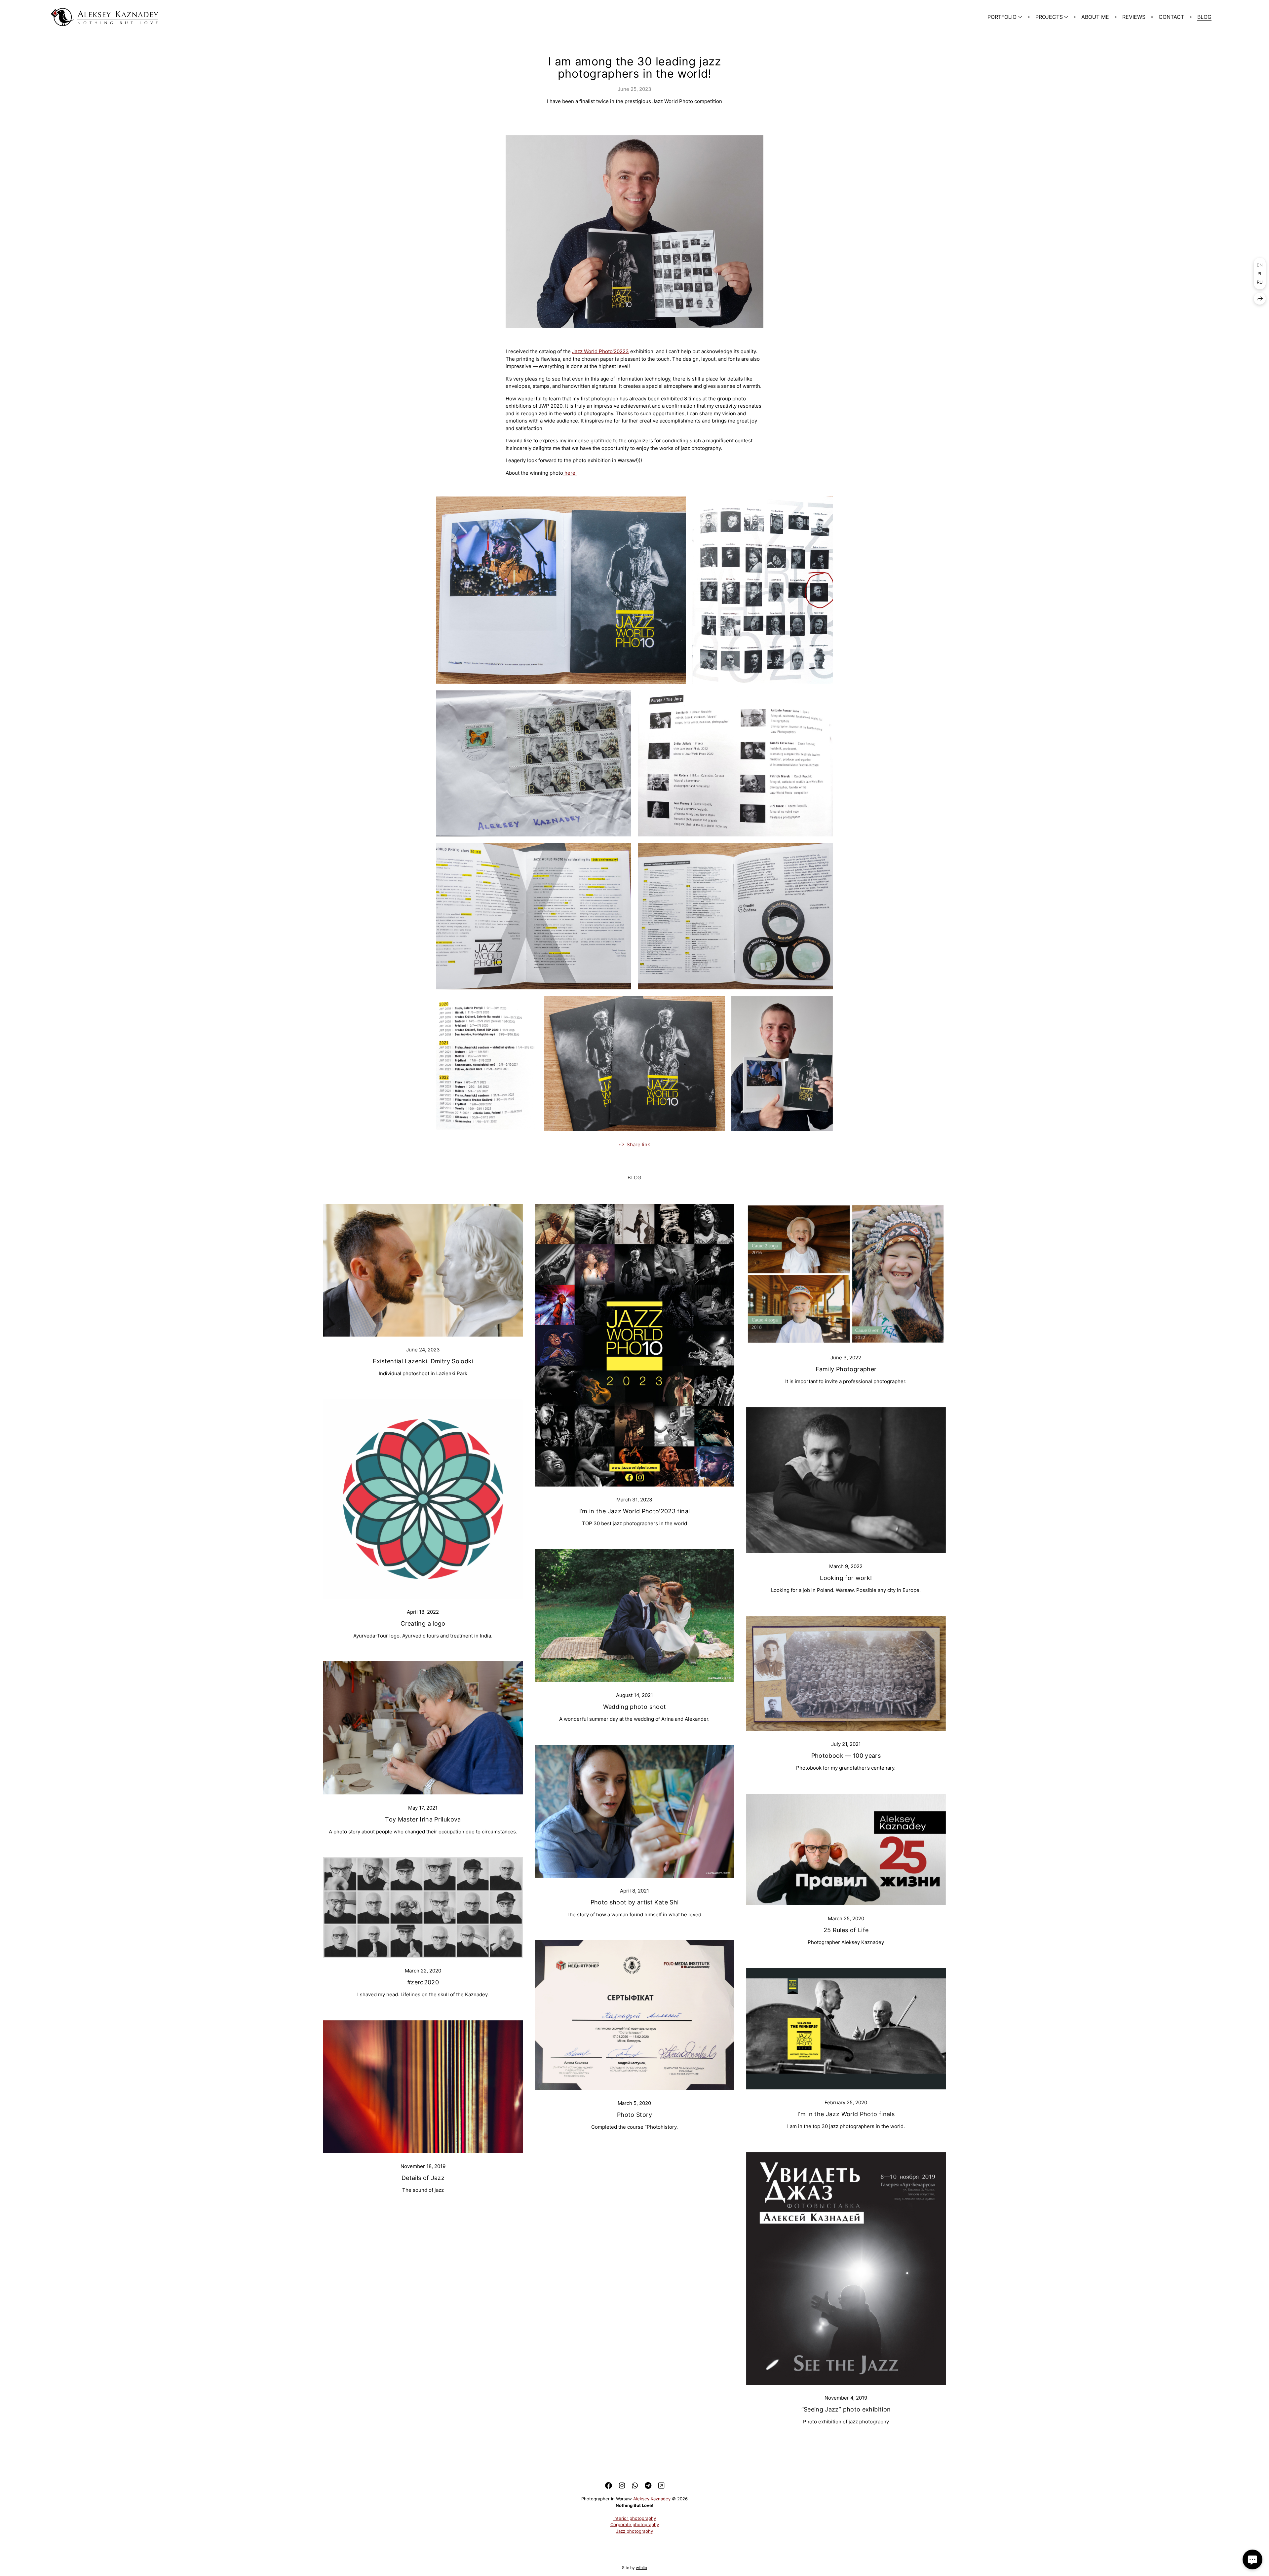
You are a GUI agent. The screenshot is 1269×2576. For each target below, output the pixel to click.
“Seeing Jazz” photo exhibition (846, 2409)
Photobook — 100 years (846, 1756)
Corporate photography (635, 2524)
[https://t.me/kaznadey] (648, 2486)
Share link (638, 1144)
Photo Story (634, 2114)
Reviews (1134, 17)
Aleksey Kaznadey (652, 2499)
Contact (1171, 17)
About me (1095, 17)
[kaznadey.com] (105, 17)
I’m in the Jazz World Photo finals (846, 2114)
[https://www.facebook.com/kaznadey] (609, 2486)
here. (570, 473)
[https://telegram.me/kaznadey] (661, 2486)
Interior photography (635, 2518)
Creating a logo (423, 1623)
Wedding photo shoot (635, 1707)
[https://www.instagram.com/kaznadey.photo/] (622, 2486)
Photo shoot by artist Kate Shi (635, 1902)
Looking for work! (846, 1578)
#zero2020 (423, 1982)
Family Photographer (846, 1369)
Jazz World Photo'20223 (600, 351)
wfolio (641, 2568)
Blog (1204, 17)
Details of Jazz (423, 2178)
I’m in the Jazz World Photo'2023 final (635, 1511)
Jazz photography (634, 2531)
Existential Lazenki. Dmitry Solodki (423, 1361)
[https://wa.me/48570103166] (635, 2486)
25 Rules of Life (846, 1930)
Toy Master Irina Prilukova (423, 1819)
